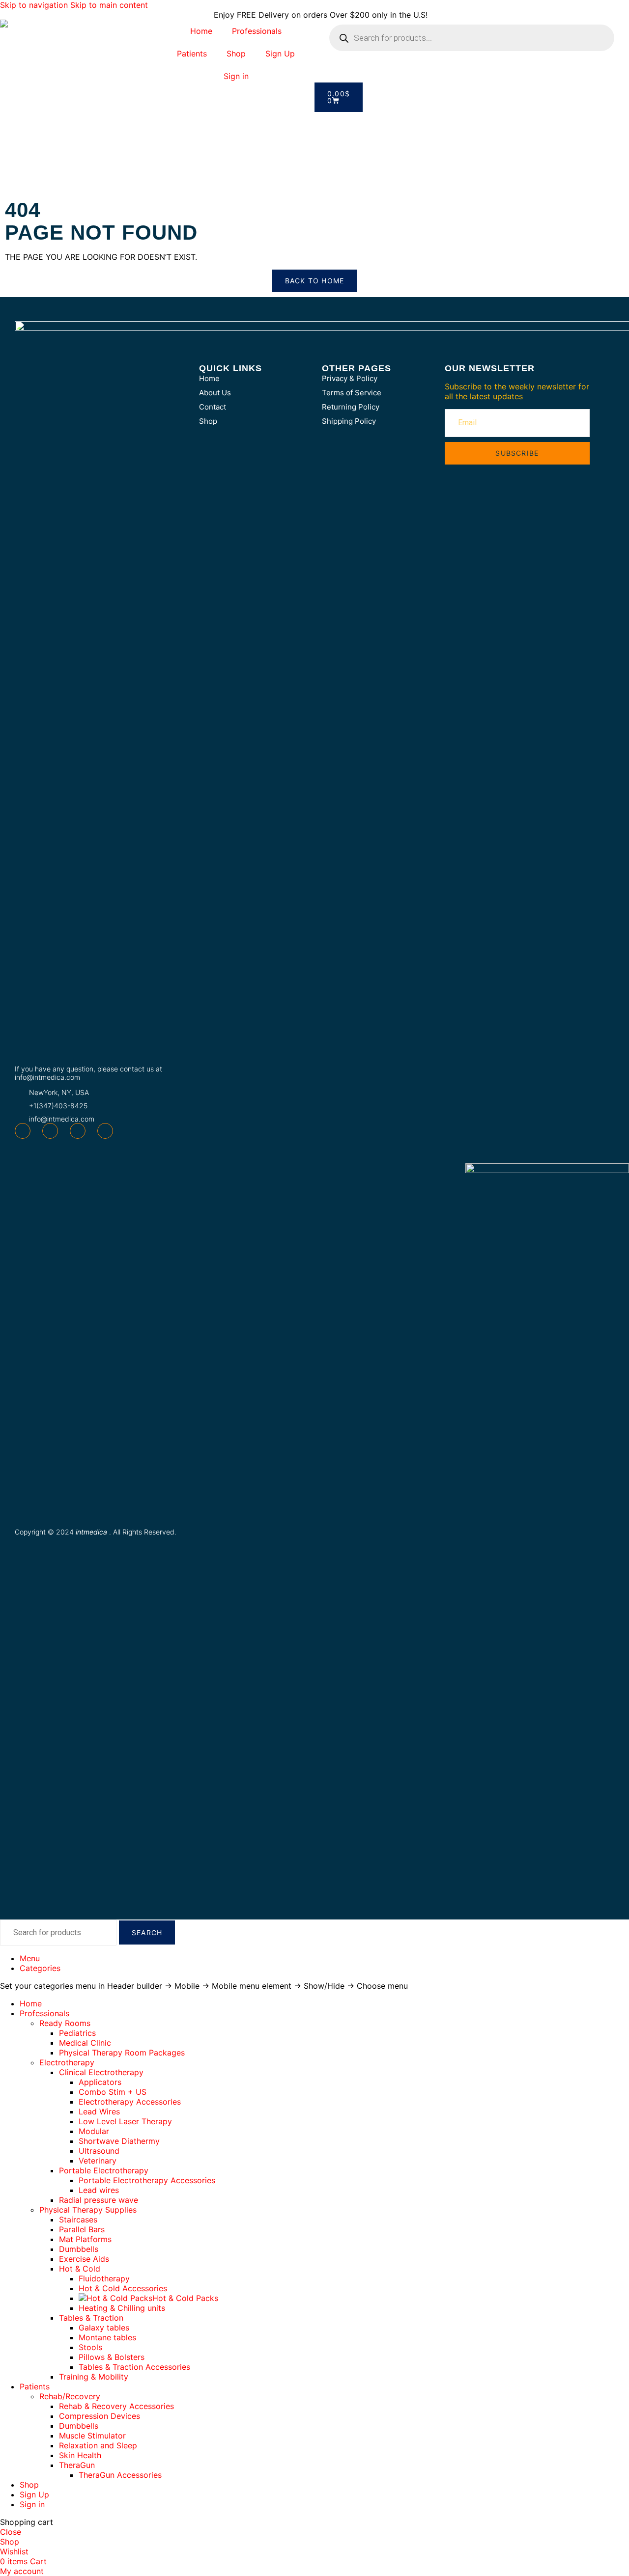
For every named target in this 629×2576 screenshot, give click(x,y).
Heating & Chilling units (122, 2308)
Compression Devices (100, 2416)
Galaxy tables (104, 2328)
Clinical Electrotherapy (101, 2072)
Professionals (257, 31)
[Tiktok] (78, 1131)
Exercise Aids (84, 2259)
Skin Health (80, 2455)
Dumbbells (79, 2249)
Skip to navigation (35, 5)
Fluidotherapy (104, 2278)
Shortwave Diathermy (119, 2141)
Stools (90, 2347)
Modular (94, 2131)
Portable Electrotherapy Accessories (147, 2180)
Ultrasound (99, 2151)
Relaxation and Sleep (98, 2445)
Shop (236, 54)
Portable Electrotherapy (104, 2170)
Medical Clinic (85, 2043)
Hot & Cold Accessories (123, 2288)
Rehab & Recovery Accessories (116, 2406)
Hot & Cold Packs (185, 2298)
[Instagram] (50, 1131)
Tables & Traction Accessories (134, 2367)
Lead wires (99, 2190)
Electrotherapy (67, 2062)
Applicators (100, 2082)
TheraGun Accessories (120, 2475)
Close (11, 2532)
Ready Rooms (65, 2023)
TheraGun (77, 2465)
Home (201, 31)
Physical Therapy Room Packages (122, 2053)
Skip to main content (109, 5)
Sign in (236, 76)
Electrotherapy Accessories (130, 2102)
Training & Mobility (94, 2377)
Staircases (78, 2220)
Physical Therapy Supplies (88, 2210)
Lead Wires (99, 2111)
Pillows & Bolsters (112, 2357)
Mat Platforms (85, 2239)
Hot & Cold (80, 2269)
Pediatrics (77, 2033)
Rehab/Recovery (70, 2396)
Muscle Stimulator (92, 2436)
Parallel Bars (82, 2229)
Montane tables (107, 2337)
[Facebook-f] (23, 1131)
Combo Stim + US (113, 2092)
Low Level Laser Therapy (125, 2121)
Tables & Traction (91, 2318)
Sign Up (280, 54)
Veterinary (98, 2161)
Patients (192, 54)
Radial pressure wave (99, 2200)
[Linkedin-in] (105, 1131)
